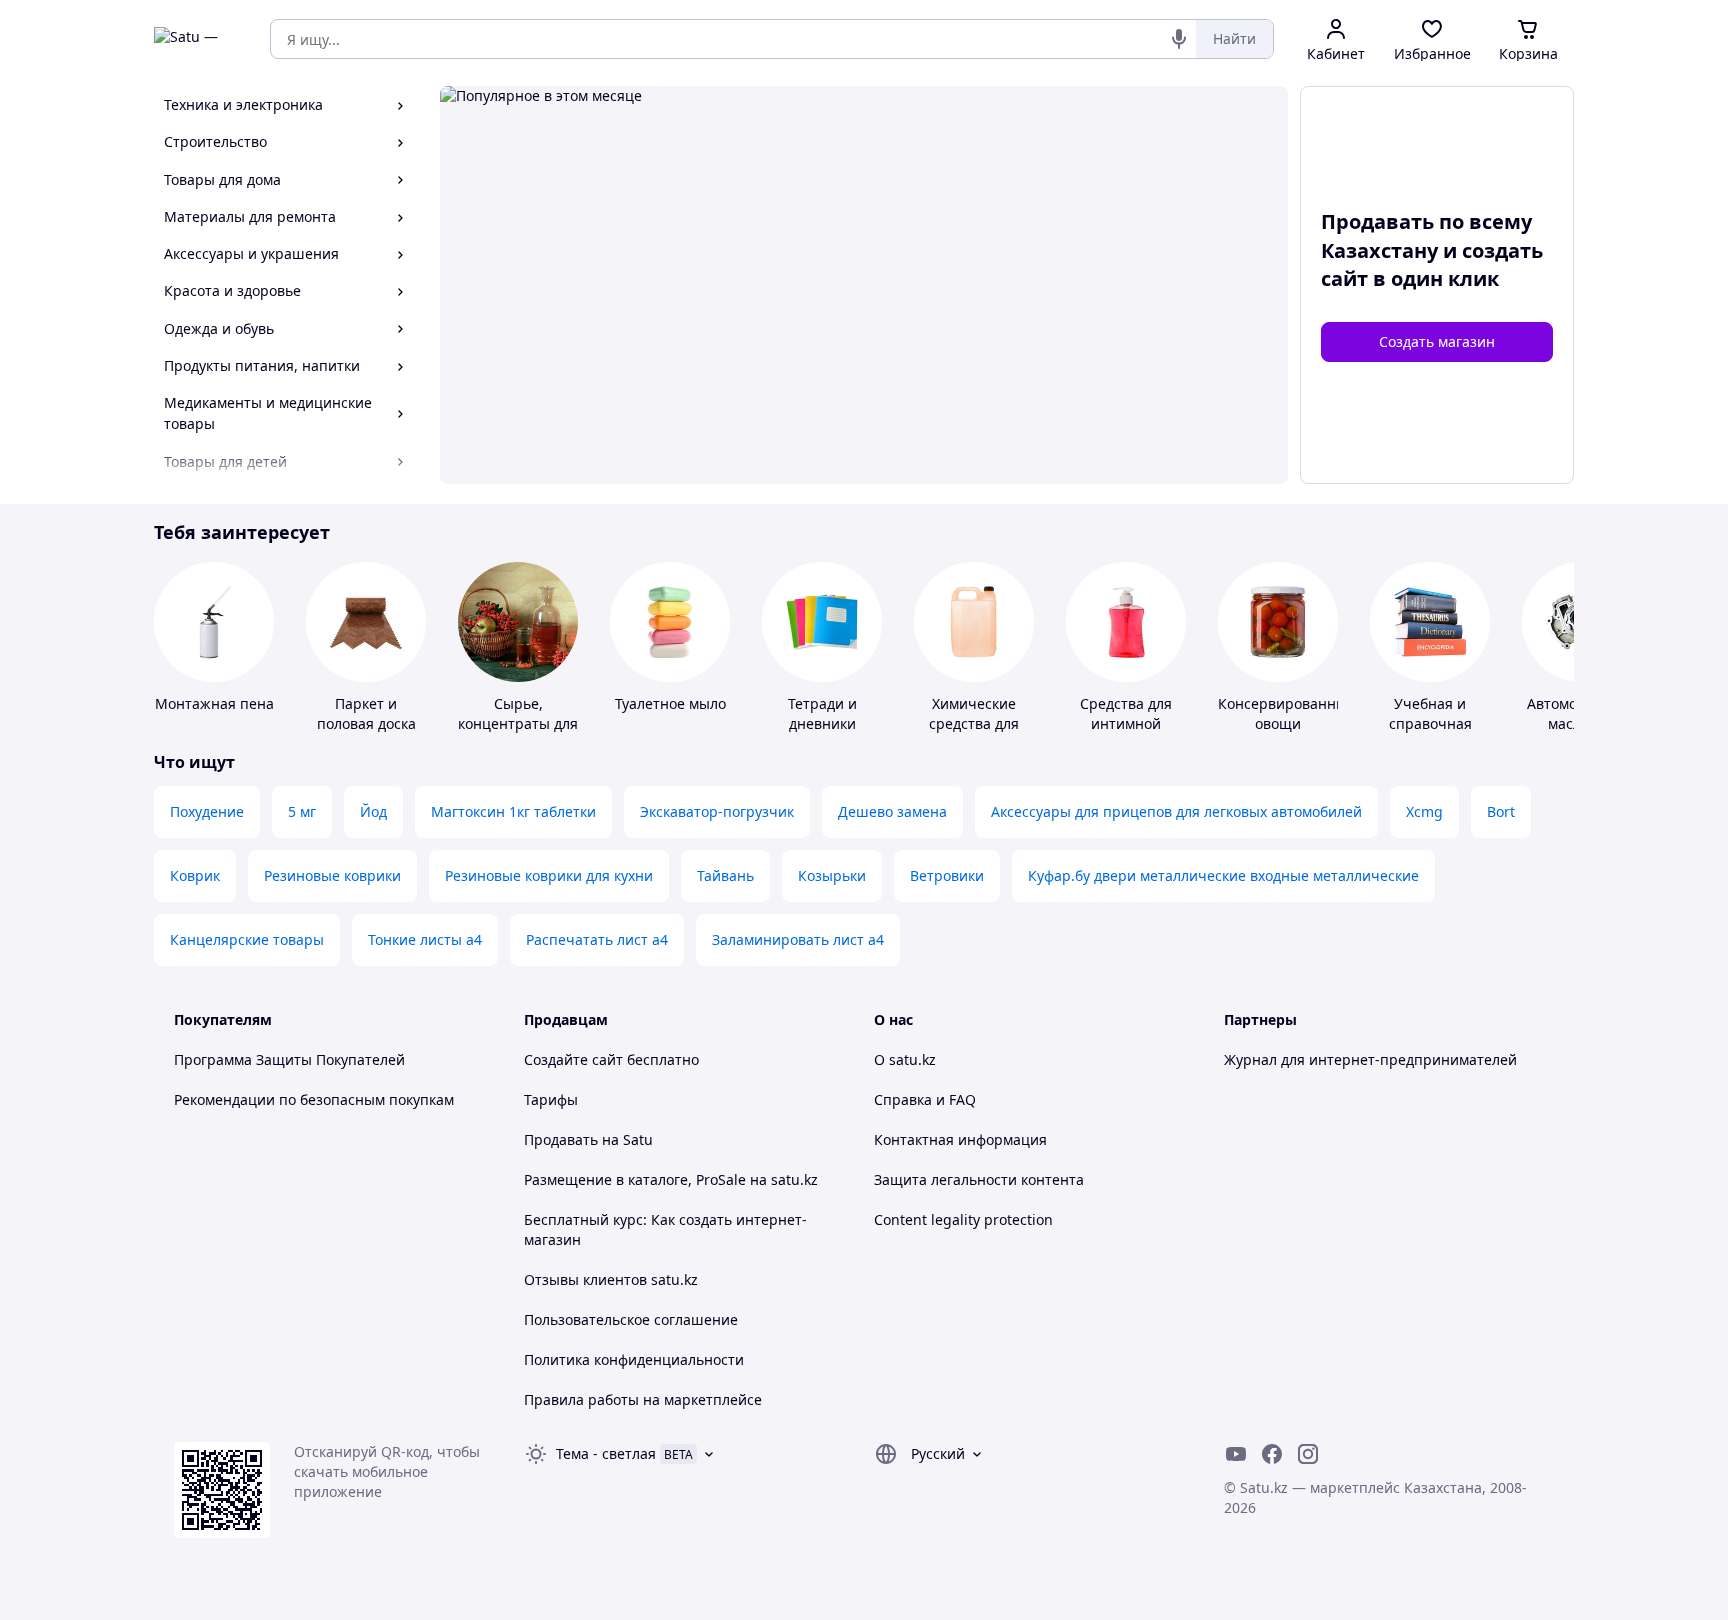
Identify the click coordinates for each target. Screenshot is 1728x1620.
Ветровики (947, 875)
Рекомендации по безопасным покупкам (314, 1099)
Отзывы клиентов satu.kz (611, 1279)
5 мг (302, 811)
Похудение (207, 811)
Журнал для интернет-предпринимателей (1370, 1059)
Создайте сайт (573, 1059)
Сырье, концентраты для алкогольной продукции (518, 733)
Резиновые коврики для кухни (549, 875)
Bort (1501, 811)
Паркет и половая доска (366, 713)
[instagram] (1308, 1454)
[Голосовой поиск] (1179, 39)
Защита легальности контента (979, 1179)
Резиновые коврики (332, 875)
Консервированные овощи (1286, 713)
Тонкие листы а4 (425, 939)
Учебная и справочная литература (1430, 723)
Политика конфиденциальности (634, 1359)
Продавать (561, 1139)
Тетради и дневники (822, 713)
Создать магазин (1437, 341)
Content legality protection (963, 1219)
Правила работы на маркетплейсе (643, 1399)
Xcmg (1424, 811)
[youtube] (1236, 1454)
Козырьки (832, 875)
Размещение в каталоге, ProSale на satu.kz (671, 1179)
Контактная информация (960, 1139)
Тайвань (725, 875)
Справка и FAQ (925, 1099)
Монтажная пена (214, 703)
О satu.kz (905, 1059)
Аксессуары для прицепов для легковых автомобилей (1176, 811)
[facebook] (1272, 1454)
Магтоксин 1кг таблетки (513, 811)
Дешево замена (892, 811)
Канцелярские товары (247, 939)
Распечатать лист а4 (597, 939)
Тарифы (551, 1099)
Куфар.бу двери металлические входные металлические (1223, 875)
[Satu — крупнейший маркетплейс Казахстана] (198, 39)
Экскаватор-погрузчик (717, 811)
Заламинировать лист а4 (798, 939)
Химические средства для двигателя (974, 723)
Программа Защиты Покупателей (289, 1059)
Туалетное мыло (670, 703)
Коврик (195, 875)
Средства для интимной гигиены (1126, 723)
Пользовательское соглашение (631, 1319)
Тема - (606, 1453)
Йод (373, 811)
